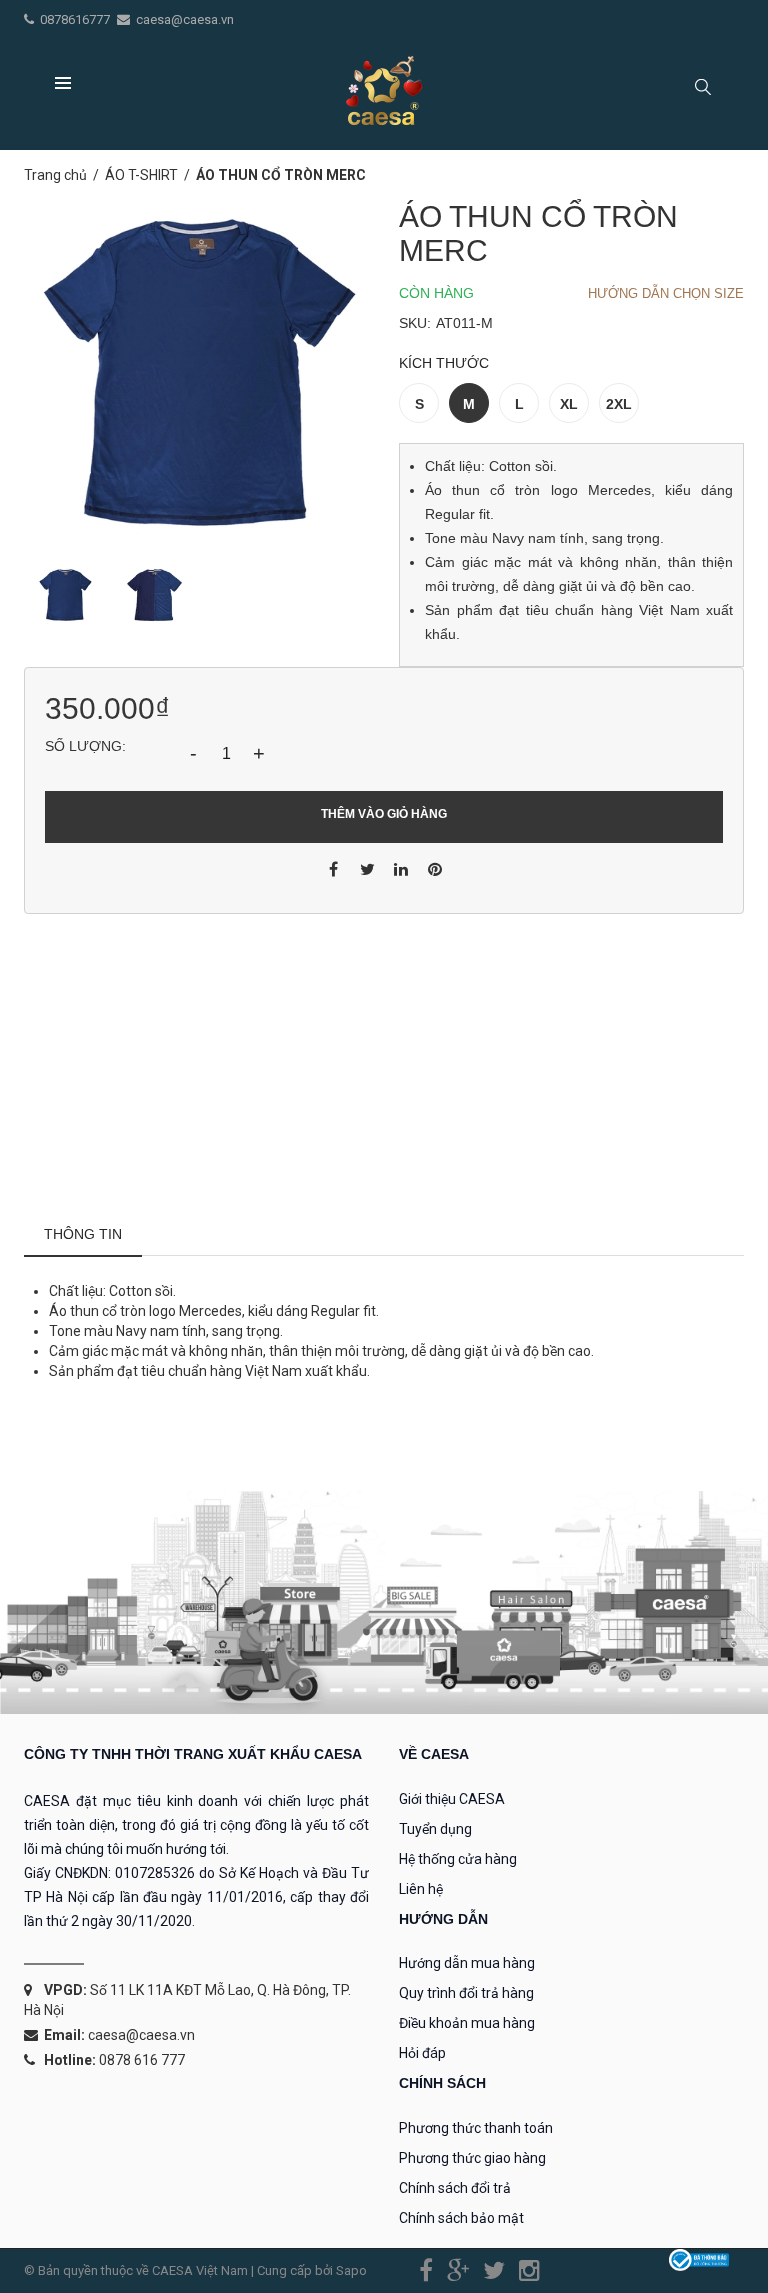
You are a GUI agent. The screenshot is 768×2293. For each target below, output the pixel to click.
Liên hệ (421, 1889)
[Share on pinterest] (435, 868)
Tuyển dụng (435, 1829)
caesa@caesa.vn (185, 19)
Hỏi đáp (422, 2053)
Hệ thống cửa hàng (458, 1859)
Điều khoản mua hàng (467, 2023)
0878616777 (76, 19)
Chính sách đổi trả (455, 2188)
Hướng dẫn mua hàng (467, 1963)
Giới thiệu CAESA (452, 1799)
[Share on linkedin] (401, 868)
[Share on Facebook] (333, 868)
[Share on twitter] (367, 868)
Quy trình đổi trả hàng (466, 1993)
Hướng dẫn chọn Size (666, 293)
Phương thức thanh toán (476, 2128)
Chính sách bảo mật (461, 2218)
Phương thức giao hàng (472, 2158)
